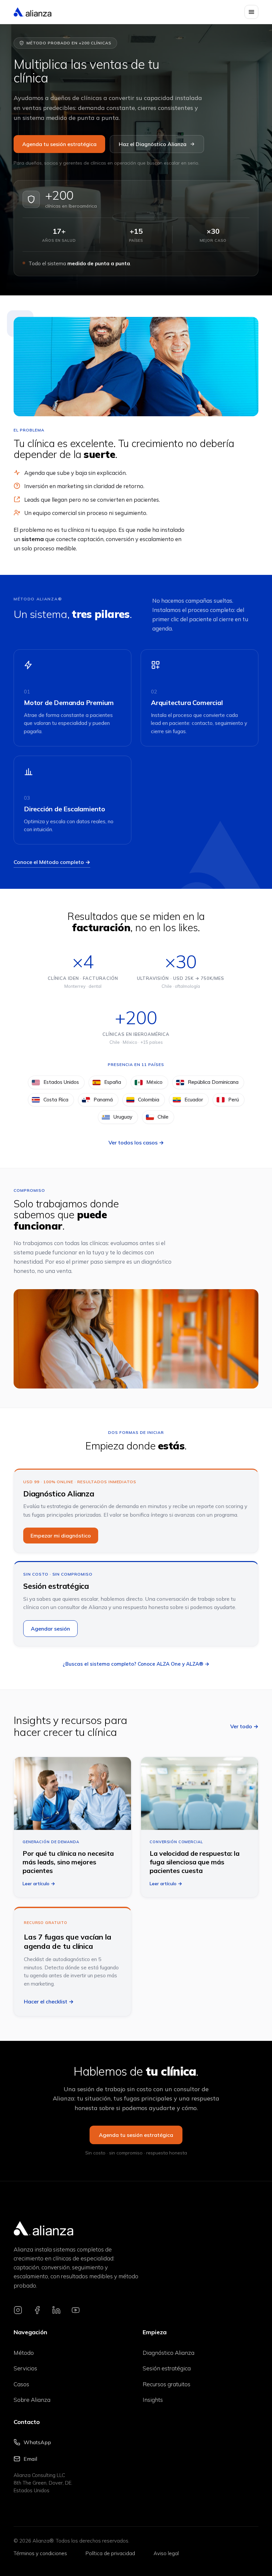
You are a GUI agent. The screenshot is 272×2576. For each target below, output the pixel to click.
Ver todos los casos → (136, 1142)
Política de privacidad (110, 2553)
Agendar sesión (50, 1629)
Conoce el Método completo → (52, 862)
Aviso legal (166, 2553)
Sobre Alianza (32, 2400)
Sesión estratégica (167, 2368)
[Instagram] (18, 2310)
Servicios (25, 2368)
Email (30, 2459)
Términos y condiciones (40, 2553)
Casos (21, 2384)
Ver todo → (244, 1726)
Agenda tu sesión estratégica (59, 144)
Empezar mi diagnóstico (61, 1536)
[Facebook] (37, 2310)
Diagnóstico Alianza (169, 2353)
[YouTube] (76, 2310)
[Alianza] (33, 12)
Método (24, 2353)
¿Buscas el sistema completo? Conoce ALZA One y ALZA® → (136, 1664)
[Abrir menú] (251, 12)
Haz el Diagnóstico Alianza (153, 144)
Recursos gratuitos (167, 2384)
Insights (153, 2400)
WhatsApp (37, 2442)
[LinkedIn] (56, 2310)
